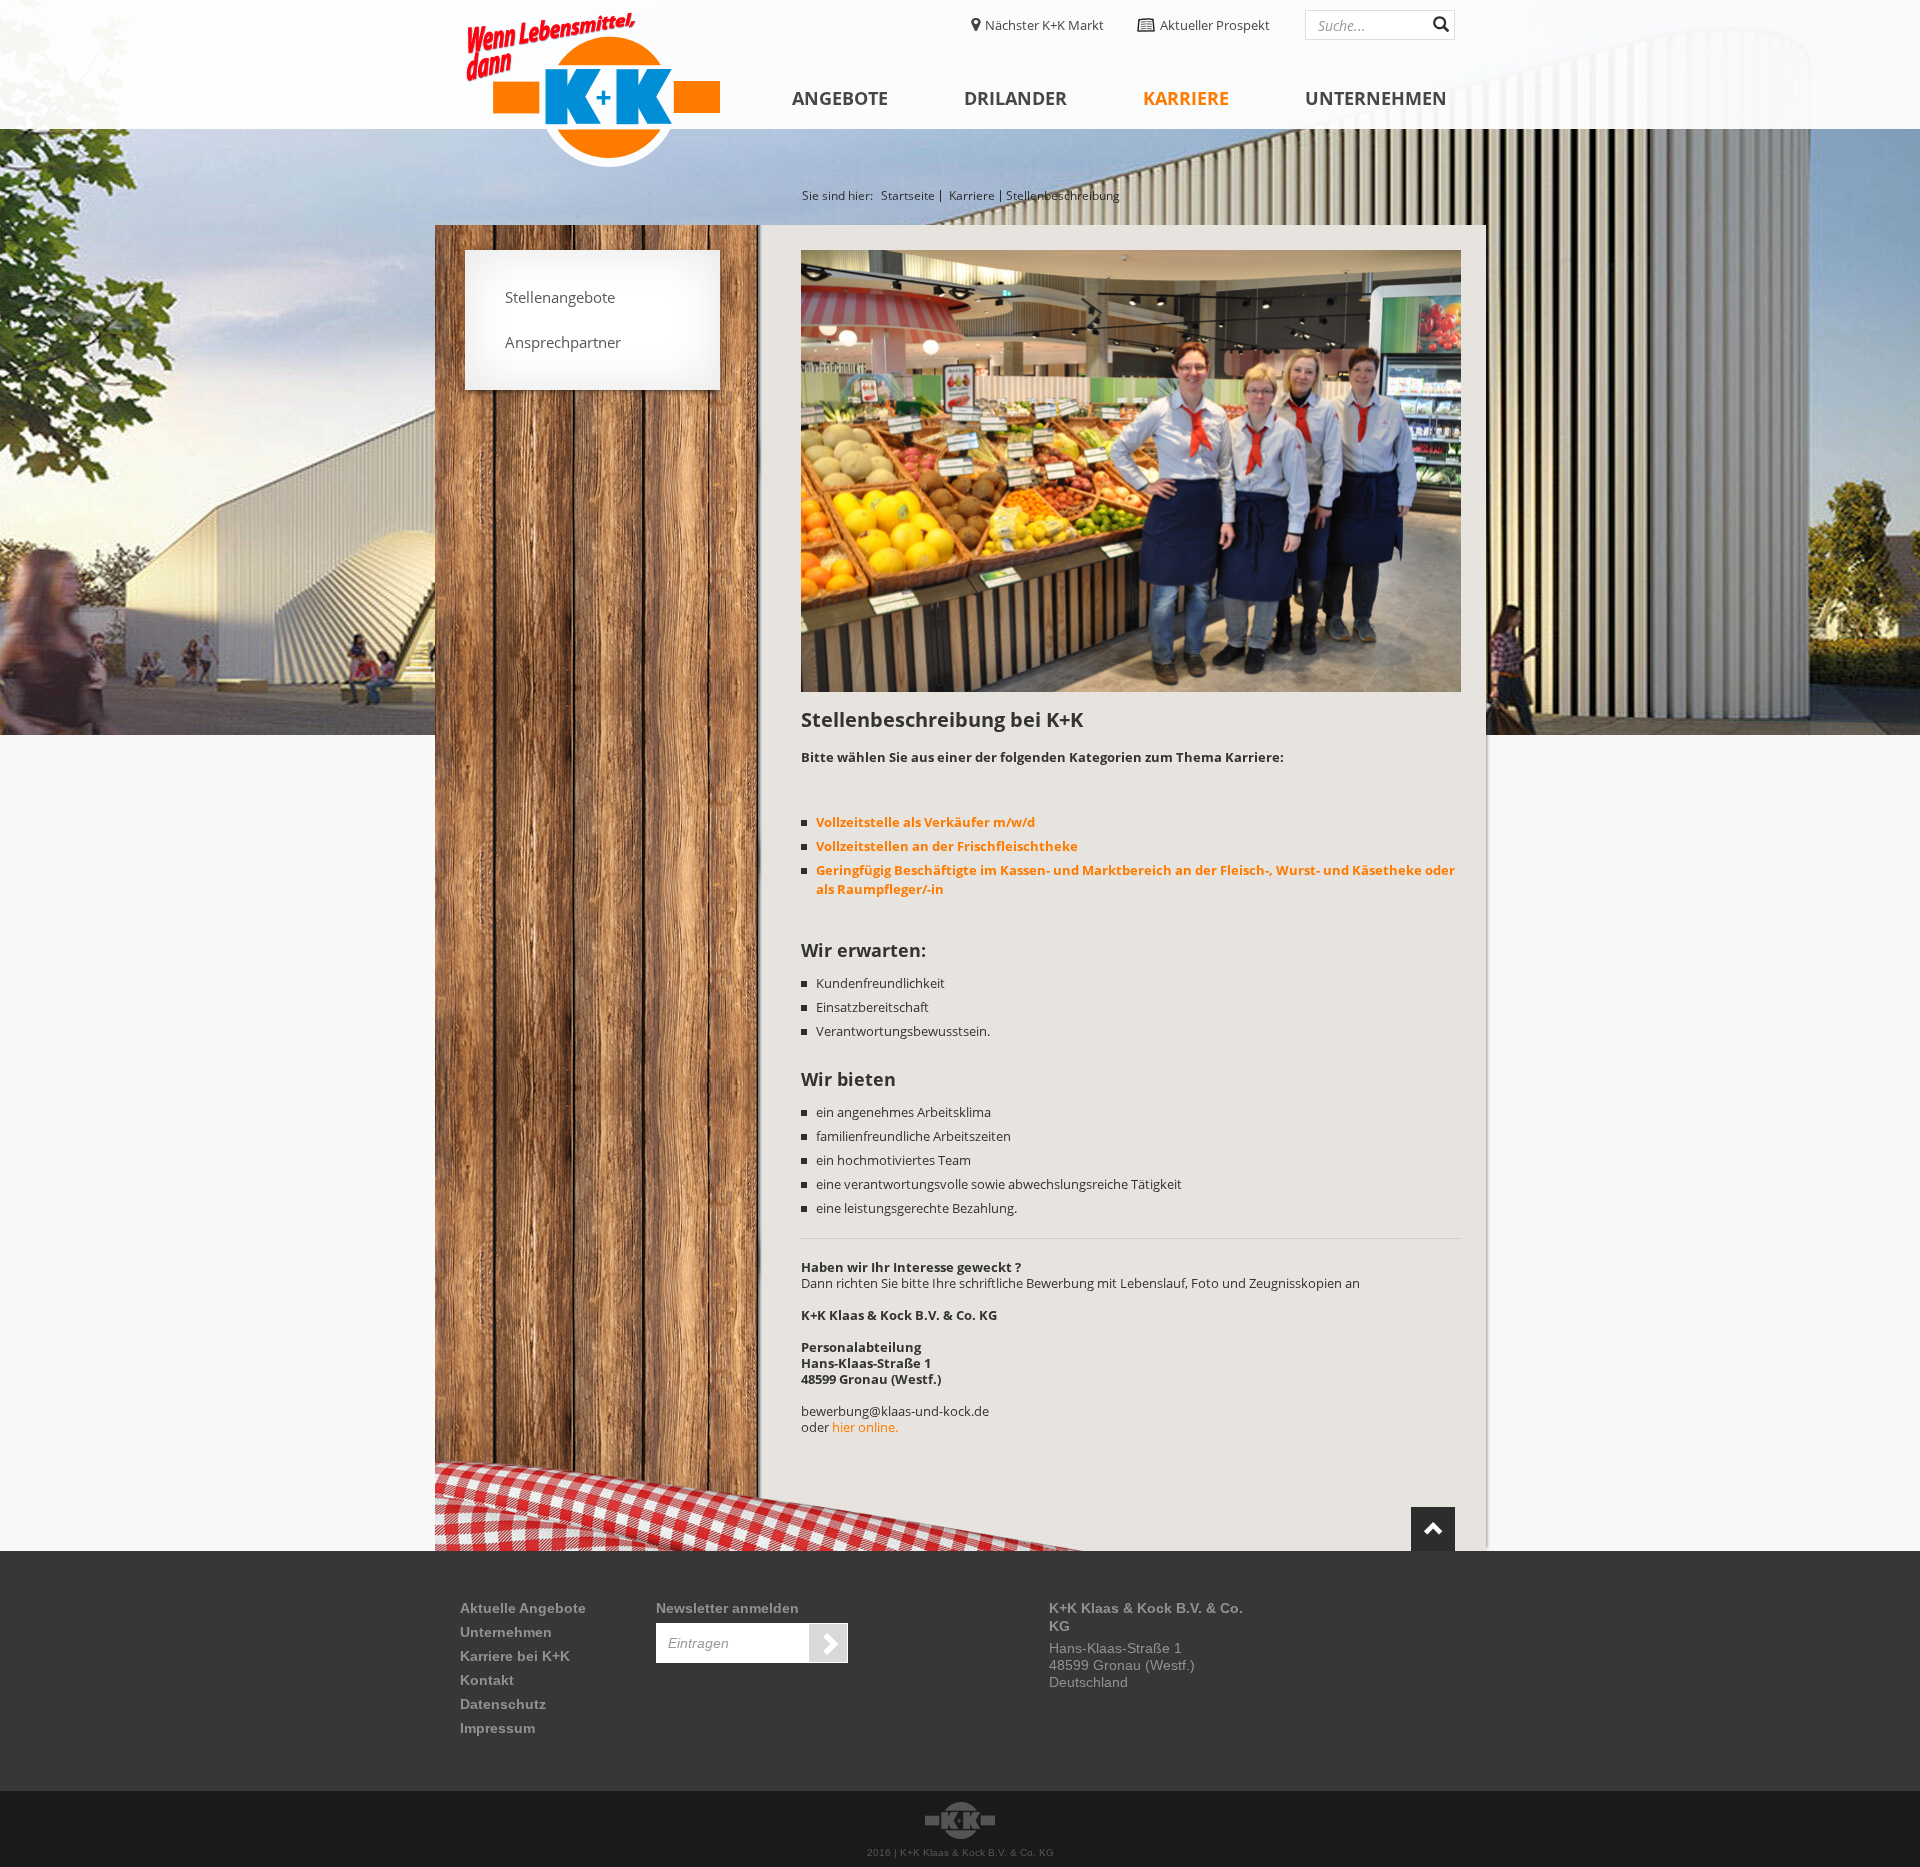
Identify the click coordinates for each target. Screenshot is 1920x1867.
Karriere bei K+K (515, 1656)
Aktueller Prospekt (1215, 25)
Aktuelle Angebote (523, 1608)
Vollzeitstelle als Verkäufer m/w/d (925, 822)
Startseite (908, 196)
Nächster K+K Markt (1044, 25)
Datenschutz (503, 1704)
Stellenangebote (560, 297)
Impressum (497, 1728)
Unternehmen (1376, 98)
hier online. (865, 1427)
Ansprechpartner (563, 342)
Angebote (840, 98)
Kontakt (487, 1680)
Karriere (1186, 98)
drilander (1015, 98)
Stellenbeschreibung (1063, 196)
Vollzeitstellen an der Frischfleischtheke (947, 846)
